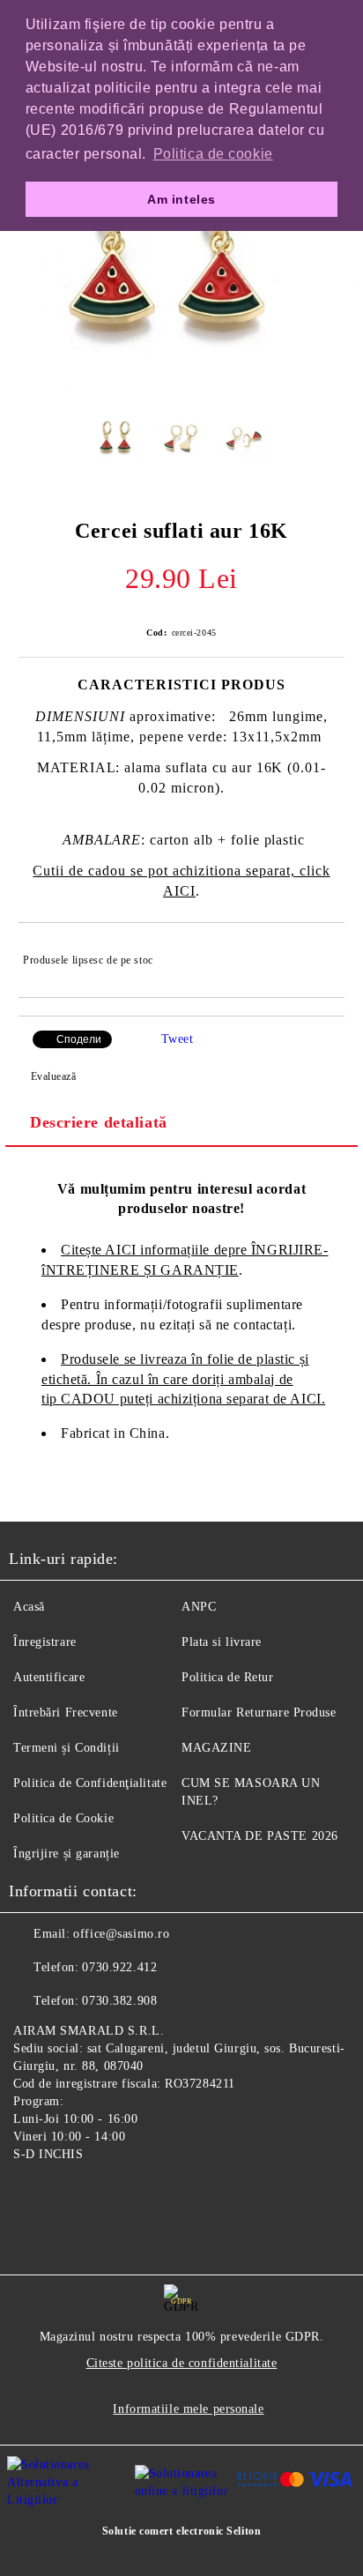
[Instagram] (70, 2195)
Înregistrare (45, 1642)
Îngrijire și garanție (67, 1854)
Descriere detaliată (99, 1122)
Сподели (79, 1039)
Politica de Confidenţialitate (90, 1783)
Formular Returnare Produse (259, 1712)
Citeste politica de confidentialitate (182, 2363)
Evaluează (54, 1076)
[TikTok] (109, 2195)
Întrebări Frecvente (66, 1712)
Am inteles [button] (181, 199)
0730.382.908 (119, 2001)
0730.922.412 (119, 1967)
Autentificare (49, 1677)
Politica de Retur (228, 1677)
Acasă (29, 1607)
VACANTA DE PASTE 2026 (260, 1836)
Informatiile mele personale (188, 2409)
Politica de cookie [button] (213, 154)
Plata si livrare (222, 1642)
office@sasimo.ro (121, 1934)
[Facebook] (32, 2195)
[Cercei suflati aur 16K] (181, 387)
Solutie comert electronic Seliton (181, 2531)
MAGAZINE (216, 1748)
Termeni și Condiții (67, 1748)
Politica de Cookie (63, 1818)
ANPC (199, 1607)
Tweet (178, 1039)
